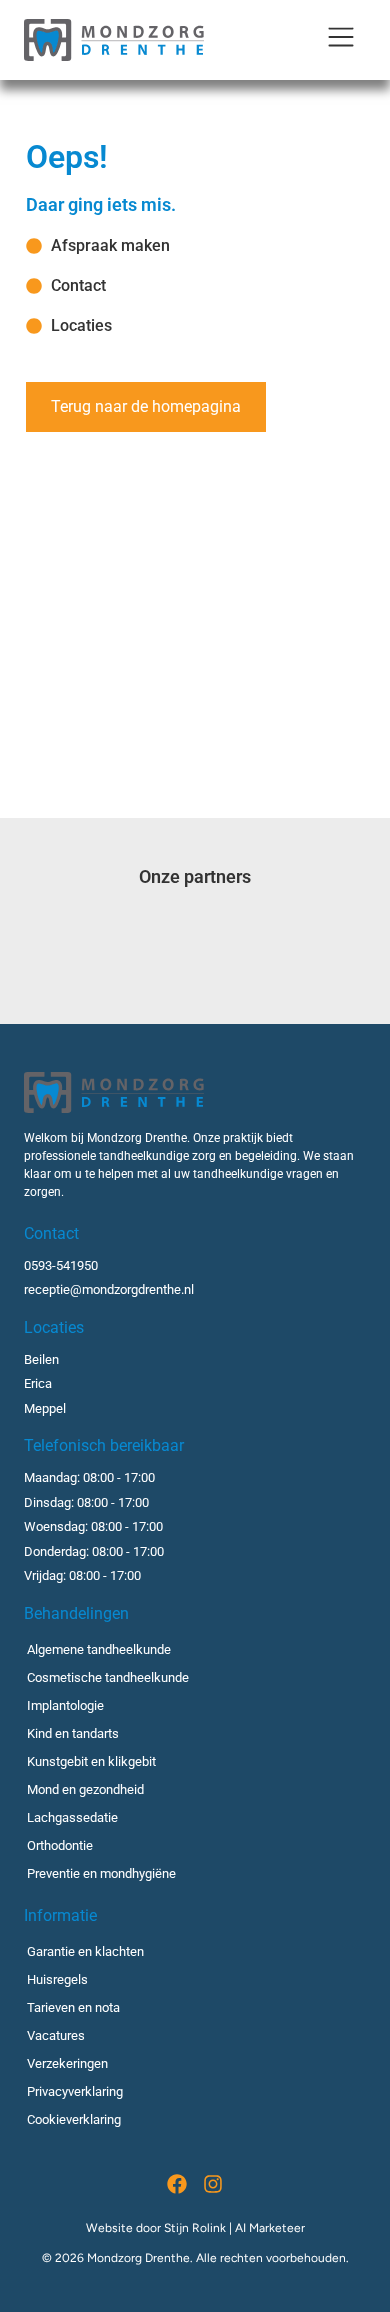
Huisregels (57, 1979)
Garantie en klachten (85, 1951)
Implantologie (65, 1705)
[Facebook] (177, 2184)
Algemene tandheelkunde (99, 1649)
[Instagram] (213, 2184)
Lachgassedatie (72, 1817)
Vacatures (56, 2035)
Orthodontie (60, 1845)
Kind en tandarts (73, 1733)
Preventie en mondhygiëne (101, 1873)
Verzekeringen (67, 2063)
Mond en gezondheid (85, 1789)
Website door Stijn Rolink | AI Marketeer (195, 2228)
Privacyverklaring (75, 2091)
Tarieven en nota (73, 2007)
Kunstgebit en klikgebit (91, 1761)
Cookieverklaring (74, 2119)
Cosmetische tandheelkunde (108, 1677)
